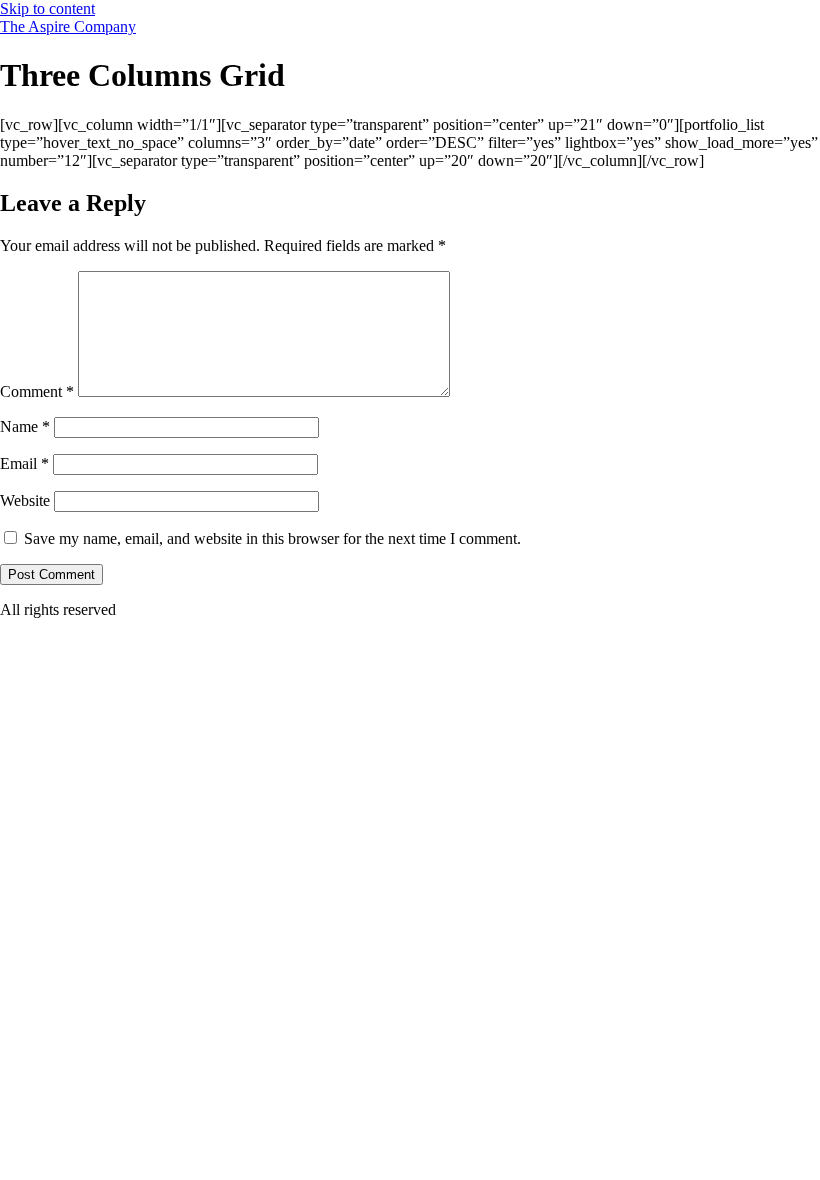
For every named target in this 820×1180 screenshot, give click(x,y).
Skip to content (47, 8)
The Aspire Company (68, 26)
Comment (37, 391)
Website (25, 500)
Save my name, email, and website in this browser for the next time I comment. (272, 538)
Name (25, 426)
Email (24, 463)
